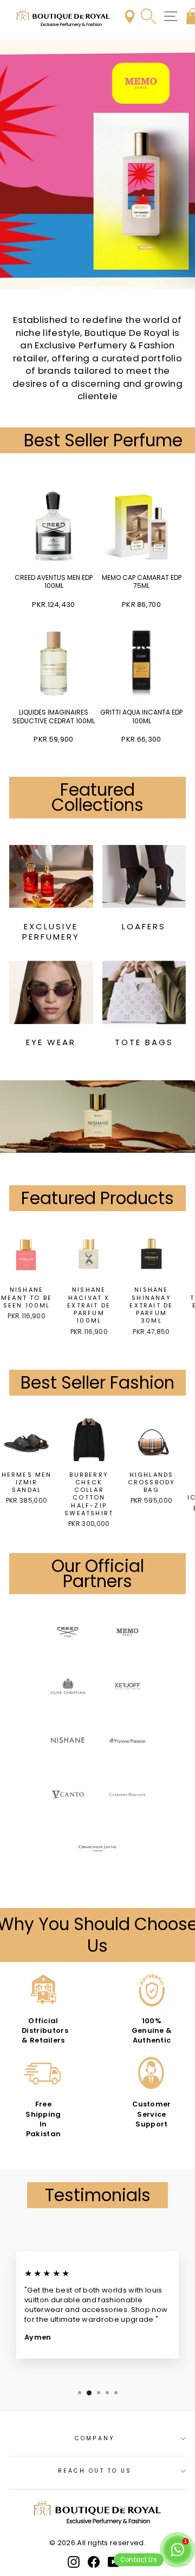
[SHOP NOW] (97, 165)
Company (95, 2438)
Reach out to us (95, 2471)
